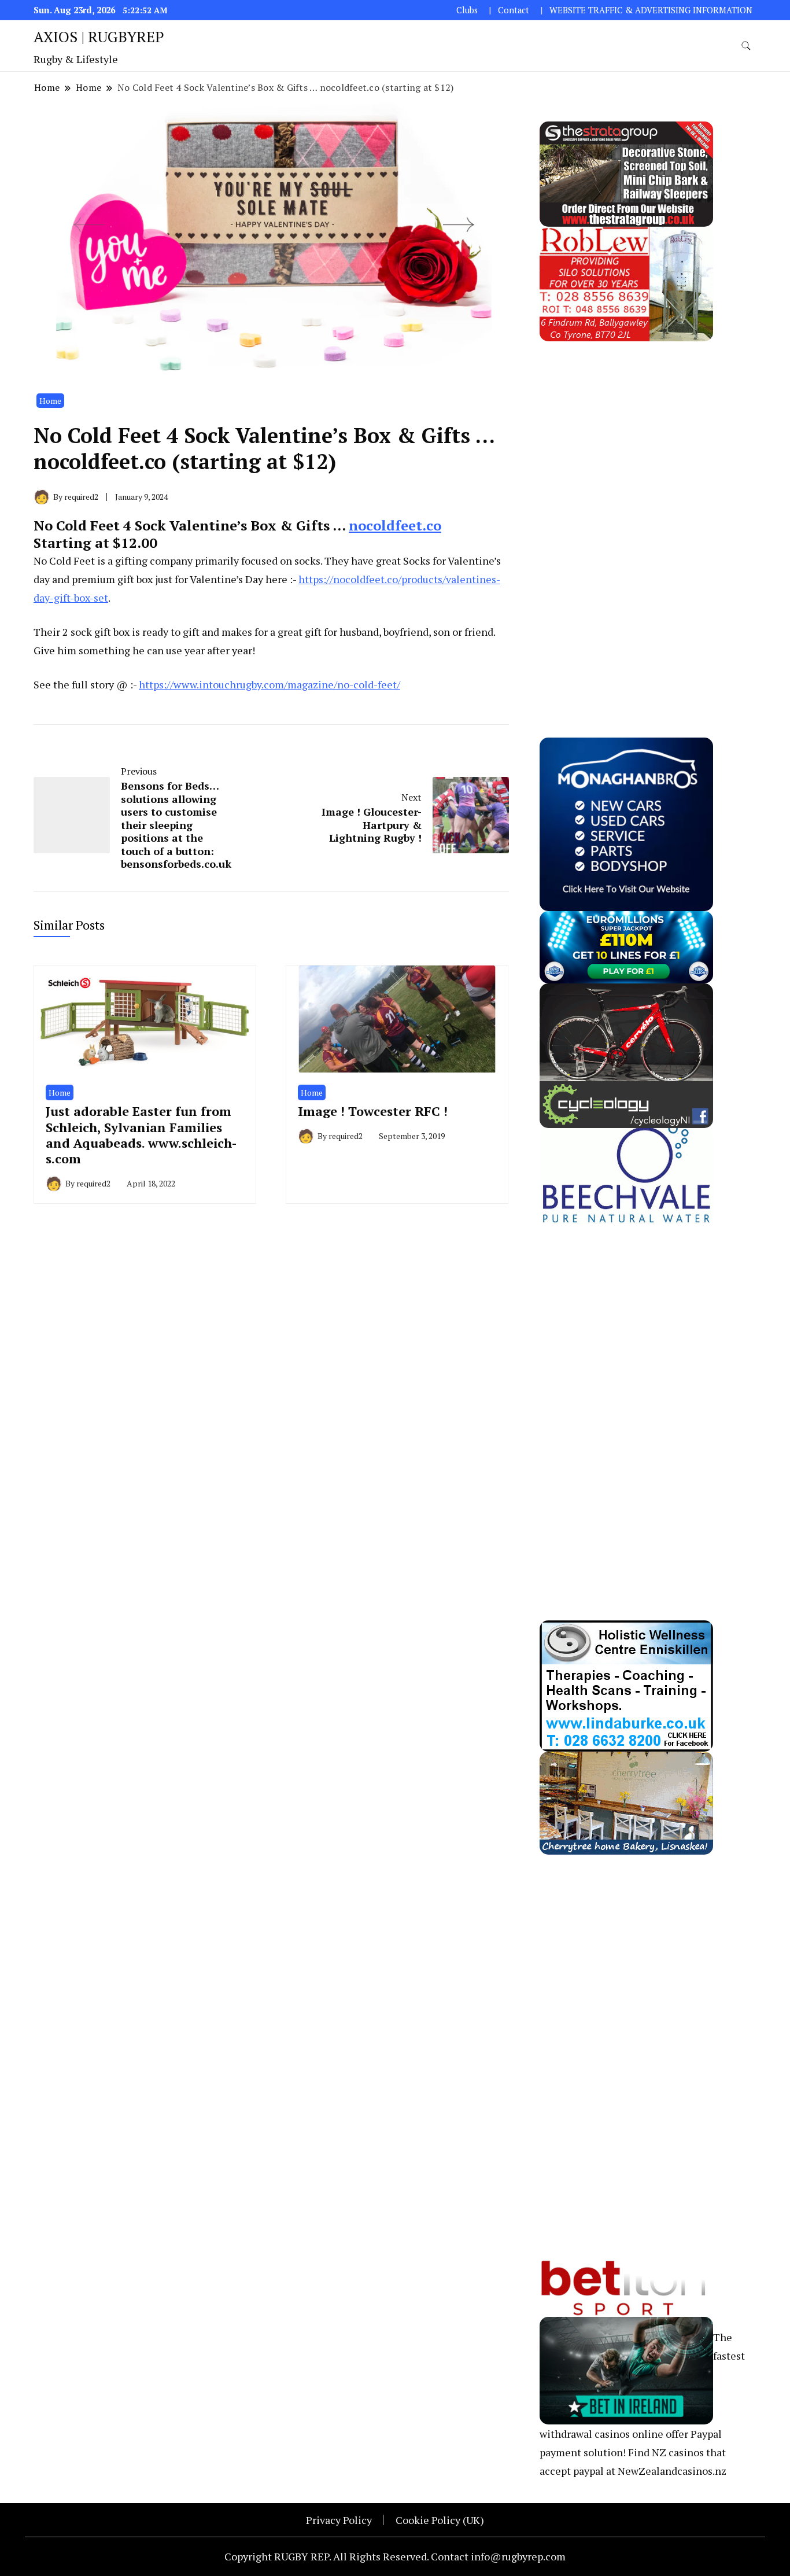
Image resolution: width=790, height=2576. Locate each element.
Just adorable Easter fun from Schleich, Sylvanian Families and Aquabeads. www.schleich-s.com (141, 1135)
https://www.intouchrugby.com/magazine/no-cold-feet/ (270, 684)
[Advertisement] (626, 515)
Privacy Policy (339, 2520)
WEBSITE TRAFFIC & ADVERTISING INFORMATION (651, 10)
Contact (514, 10)
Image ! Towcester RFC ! (373, 1111)
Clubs (467, 10)
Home (50, 401)
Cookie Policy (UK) (440, 2520)
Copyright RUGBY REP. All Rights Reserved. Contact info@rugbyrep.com (395, 2556)
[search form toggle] (746, 46)
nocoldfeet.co (395, 525)
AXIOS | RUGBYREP (99, 36)
